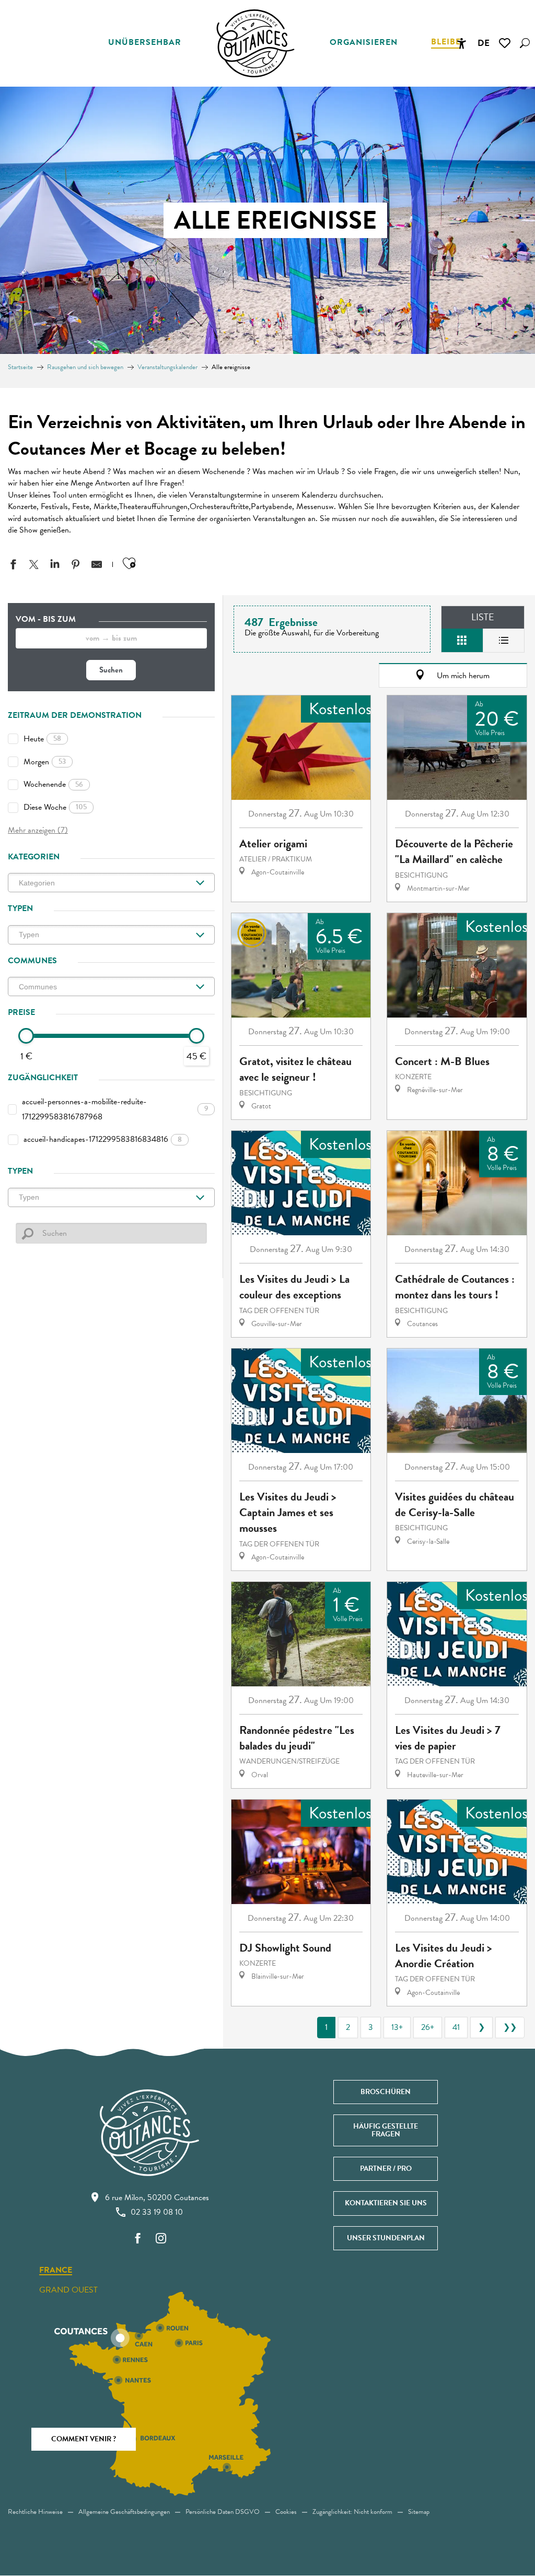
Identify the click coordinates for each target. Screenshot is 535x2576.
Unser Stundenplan (386, 2238)
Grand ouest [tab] (68, 2290)
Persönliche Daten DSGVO (223, 2512)
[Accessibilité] (461, 43)
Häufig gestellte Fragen (386, 2130)
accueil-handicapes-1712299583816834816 (103, 1139)
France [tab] (56, 2271)
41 (456, 2027)
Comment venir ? (84, 2439)
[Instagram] (161, 2239)
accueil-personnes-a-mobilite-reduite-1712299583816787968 (115, 1109)
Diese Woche (55, 807)
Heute (42, 739)
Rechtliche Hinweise (35, 2512)
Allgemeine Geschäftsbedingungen (124, 2512)
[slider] (26, 1036)
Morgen (45, 762)
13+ (397, 2027)
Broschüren (386, 2092)
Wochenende (53, 784)
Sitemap (419, 2512)
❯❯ (510, 2027)
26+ (428, 2027)
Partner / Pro (386, 2169)
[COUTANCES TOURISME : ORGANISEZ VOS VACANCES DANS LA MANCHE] (255, 43)
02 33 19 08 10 (157, 2212)
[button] (525, 43)
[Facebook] (138, 2239)
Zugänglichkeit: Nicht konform (352, 2512)
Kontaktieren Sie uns (386, 2203)
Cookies (286, 2512)
